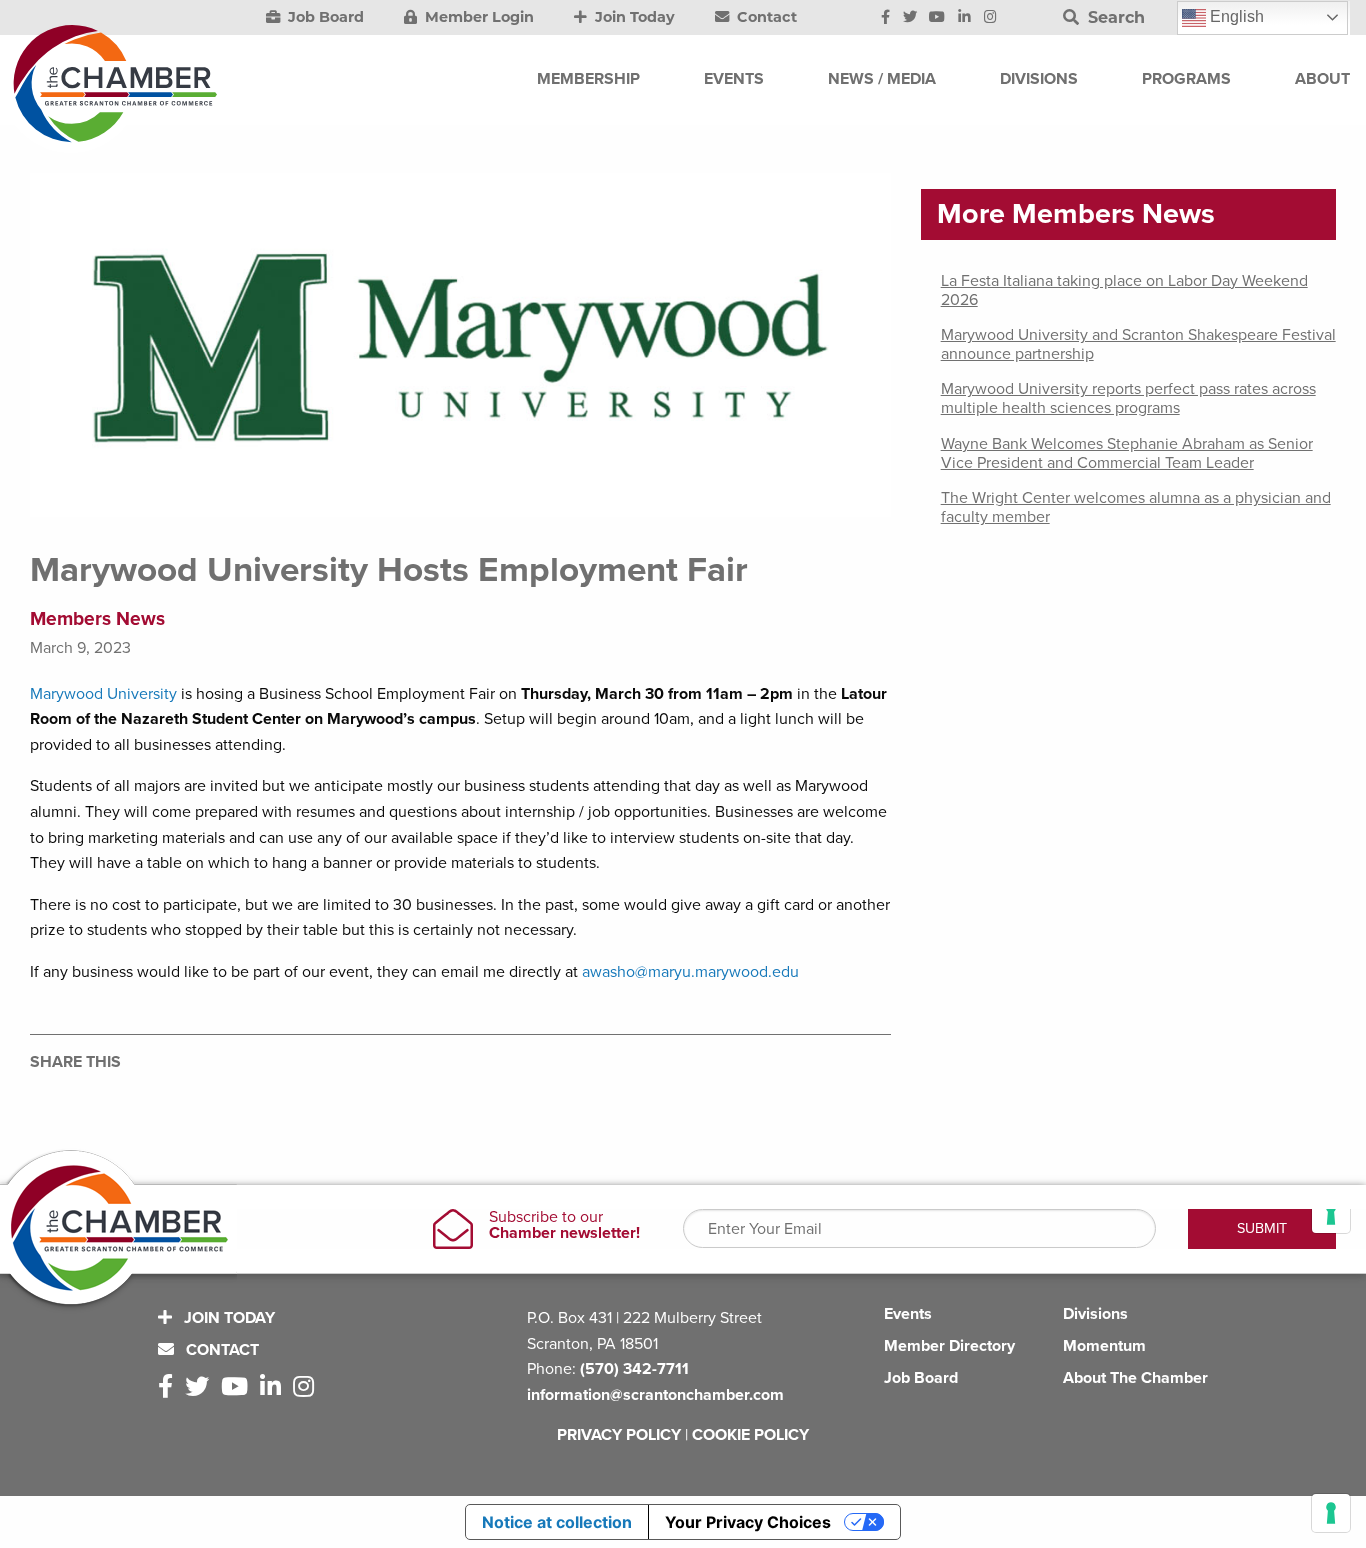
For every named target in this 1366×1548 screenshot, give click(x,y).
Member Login (477, 17)
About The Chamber (1135, 1378)
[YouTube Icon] (937, 18)
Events (908, 1314)
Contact (765, 17)
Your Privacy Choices (748, 1522)
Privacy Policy (619, 1435)
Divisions (1095, 1314)
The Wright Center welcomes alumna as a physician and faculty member (1136, 507)
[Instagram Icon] (990, 18)
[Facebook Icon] (885, 18)
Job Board (324, 17)
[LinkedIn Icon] (964, 18)
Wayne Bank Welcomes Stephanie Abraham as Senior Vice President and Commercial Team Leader (1127, 453)
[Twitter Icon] (910, 18)
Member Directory (949, 1346)
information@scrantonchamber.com (655, 1395)
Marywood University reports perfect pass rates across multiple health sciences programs (1128, 398)
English (1235, 16)
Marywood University (103, 694)
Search (1114, 17)
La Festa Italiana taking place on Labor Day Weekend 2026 (1124, 290)
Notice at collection (557, 1522)
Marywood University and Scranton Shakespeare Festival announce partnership (1138, 344)
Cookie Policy (750, 1435)
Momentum (1104, 1346)
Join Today (633, 17)
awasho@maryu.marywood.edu (690, 972)
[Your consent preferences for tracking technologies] (1331, 1513)
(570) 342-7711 (634, 1369)
